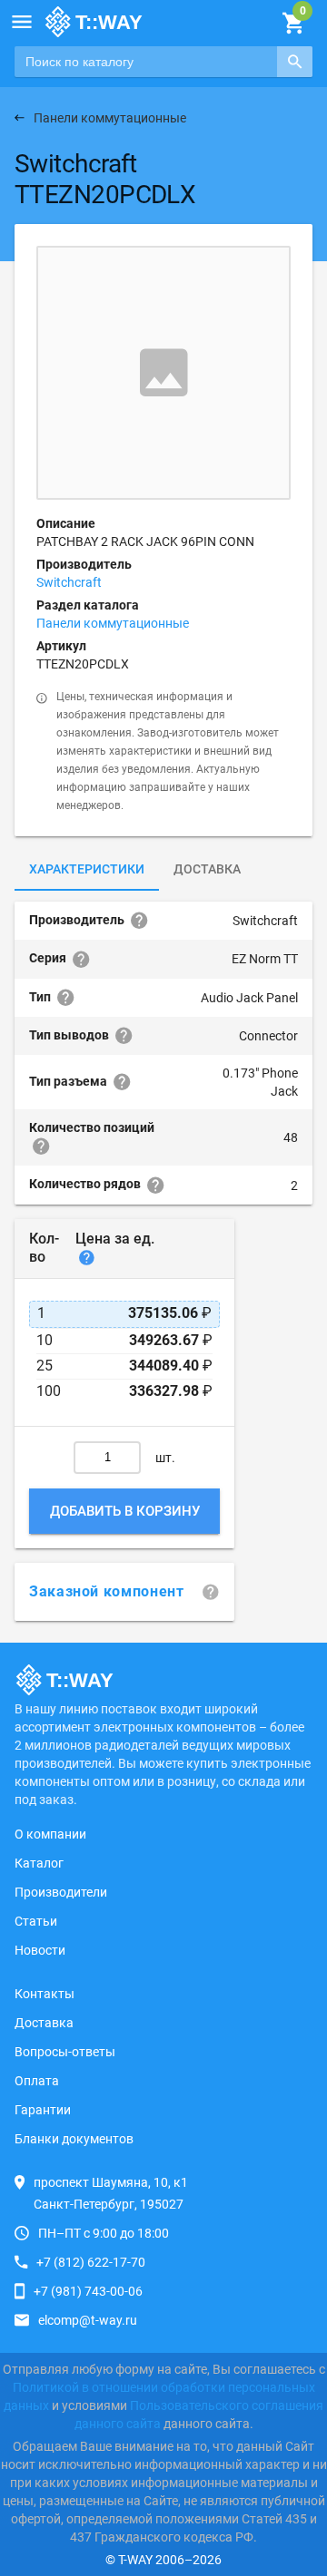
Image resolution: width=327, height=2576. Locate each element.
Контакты (45, 1994)
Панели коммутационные (113, 623)
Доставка (207, 869)
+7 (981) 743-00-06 (88, 2291)
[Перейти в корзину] (293, 24)
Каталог (39, 1863)
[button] (22, 22)
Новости (40, 1950)
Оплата (37, 2081)
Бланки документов (74, 2139)
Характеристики (87, 869)
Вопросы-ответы (65, 2052)
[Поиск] (295, 62)
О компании (50, 1834)
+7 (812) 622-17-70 (91, 2262)
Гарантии (43, 2110)
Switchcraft (69, 582)
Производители (61, 1892)
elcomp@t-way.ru (88, 2320)
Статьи (36, 1921)
